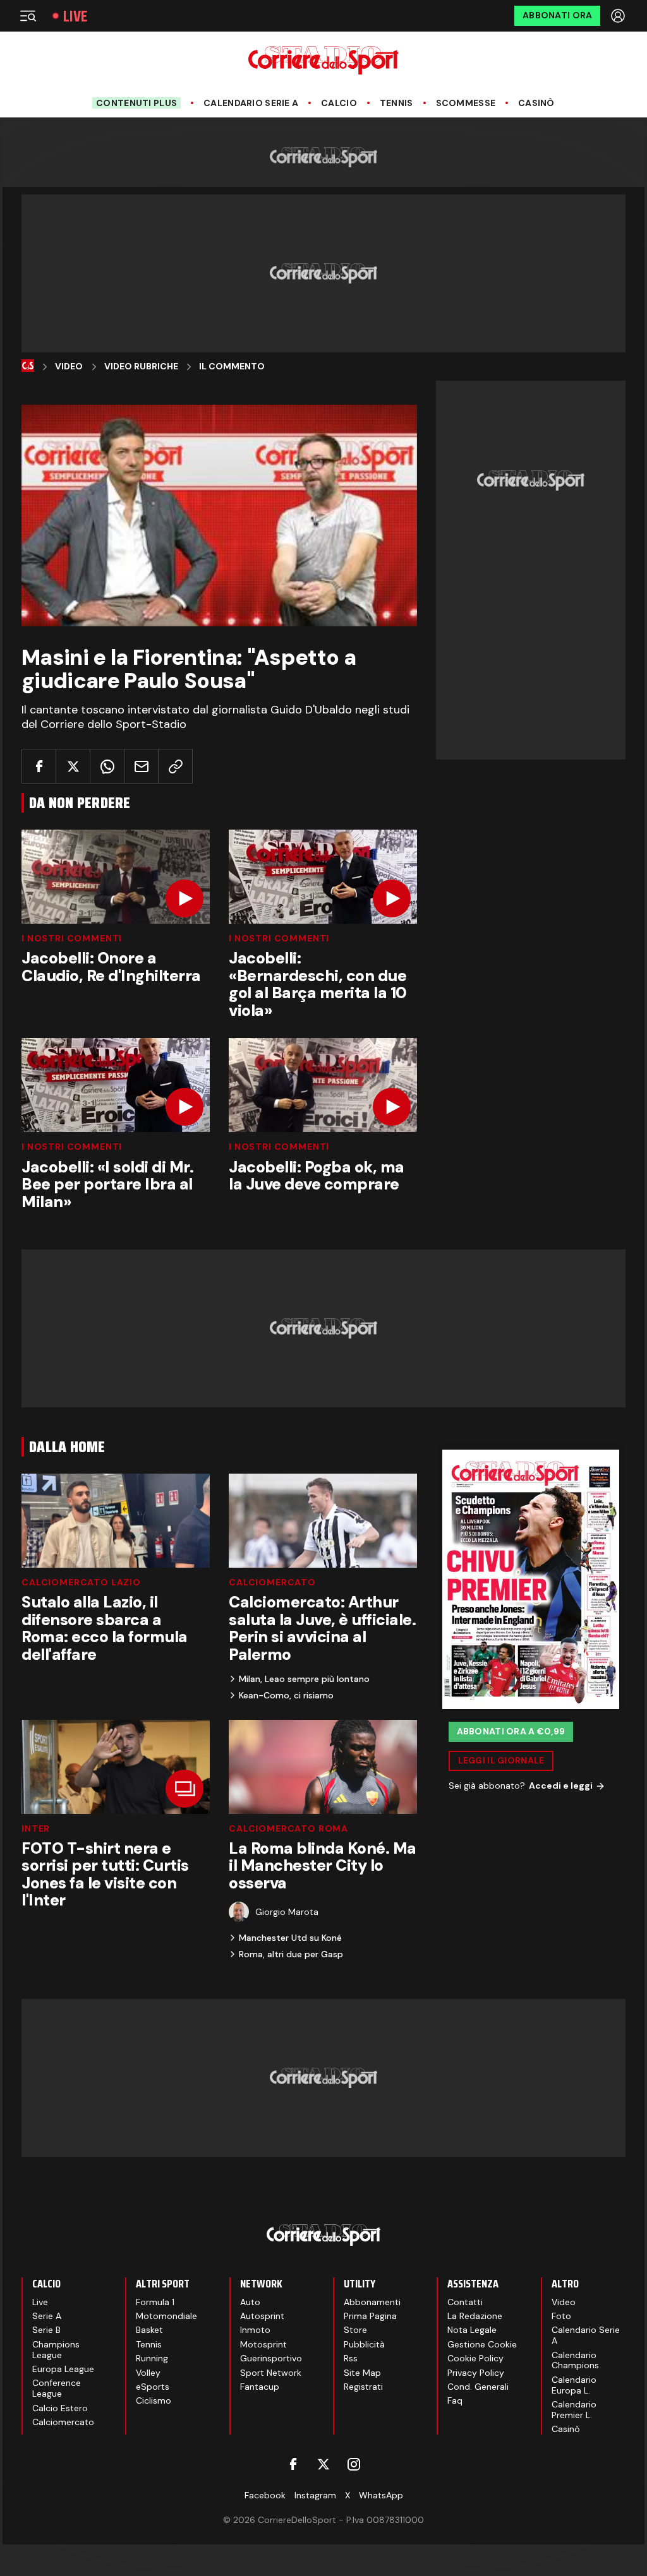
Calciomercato (272, 1582)
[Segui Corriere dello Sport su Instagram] (354, 2464)
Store (355, 2330)
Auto (250, 2302)
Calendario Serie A (251, 103)
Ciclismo (154, 2400)
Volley (148, 2373)
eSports (153, 2387)
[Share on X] (73, 766)
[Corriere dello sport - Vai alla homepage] (323, 60)
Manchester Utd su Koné (290, 1938)
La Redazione (475, 2316)
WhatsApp (381, 2495)
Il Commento (232, 367)
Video (69, 367)
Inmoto (255, 2330)
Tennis (396, 103)
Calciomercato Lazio (81, 1582)
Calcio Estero (60, 2408)
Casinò (536, 103)
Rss (351, 2358)
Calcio (339, 103)
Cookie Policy (475, 2358)
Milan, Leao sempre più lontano (304, 1679)
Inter (36, 1828)
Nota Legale (472, 2330)
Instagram (315, 2495)
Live (75, 16)
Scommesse (466, 103)
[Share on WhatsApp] (107, 766)
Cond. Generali (478, 2387)
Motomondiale (166, 2316)
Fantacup (260, 2387)
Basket (149, 2330)
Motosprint (263, 2344)
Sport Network (271, 2373)
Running (152, 2358)
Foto (561, 2316)
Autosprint (262, 2316)
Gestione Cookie (482, 2344)
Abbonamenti (372, 2302)
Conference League (57, 2388)
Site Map (362, 2373)
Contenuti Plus (136, 103)
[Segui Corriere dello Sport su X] (323, 2464)
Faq (455, 2400)
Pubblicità (364, 2344)
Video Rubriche (141, 367)
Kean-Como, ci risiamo (286, 1695)
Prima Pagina (370, 2316)
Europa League (63, 2369)
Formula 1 (155, 2302)
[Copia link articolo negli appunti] (175, 766)
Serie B (46, 2330)
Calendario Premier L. (574, 2410)
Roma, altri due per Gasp (291, 1954)
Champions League (56, 2350)
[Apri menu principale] (28, 16)
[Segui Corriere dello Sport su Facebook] (293, 2464)
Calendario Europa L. (574, 2385)
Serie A (47, 2316)
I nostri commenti (72, 938)
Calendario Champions (575, 2360)
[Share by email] (141, 766)
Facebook (265, 2495)
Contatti (465, 2302)
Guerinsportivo (271, 2358)
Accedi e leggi (561, 1786)
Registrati (363, 2387)
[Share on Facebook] (39, 766)
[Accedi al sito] (619, 16)
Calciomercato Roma (288, 1828)
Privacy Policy (476, 2373)
